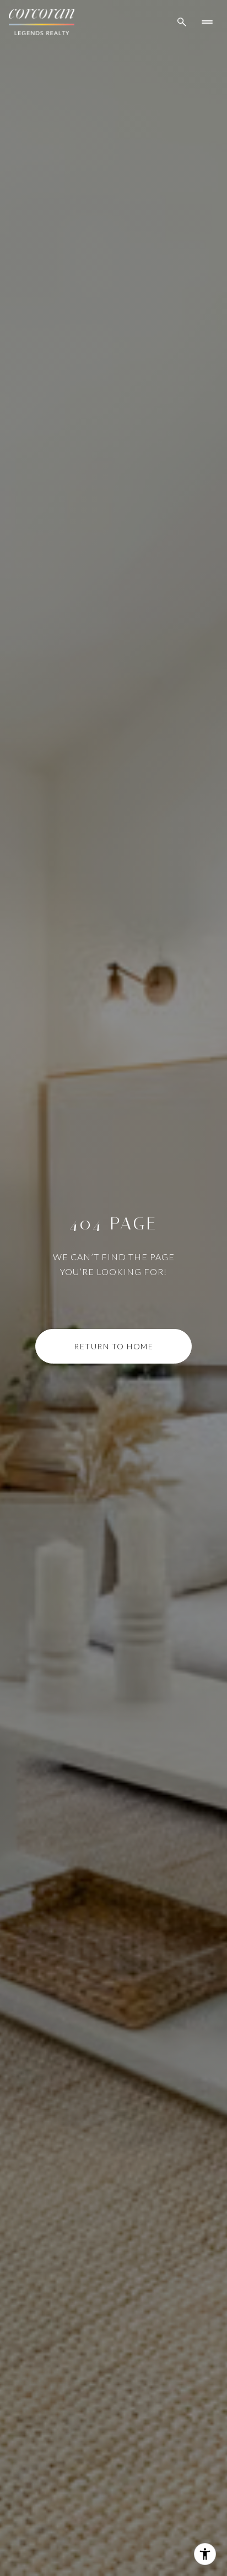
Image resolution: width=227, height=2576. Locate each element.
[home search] (182, 22)
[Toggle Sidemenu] (207, 22)
